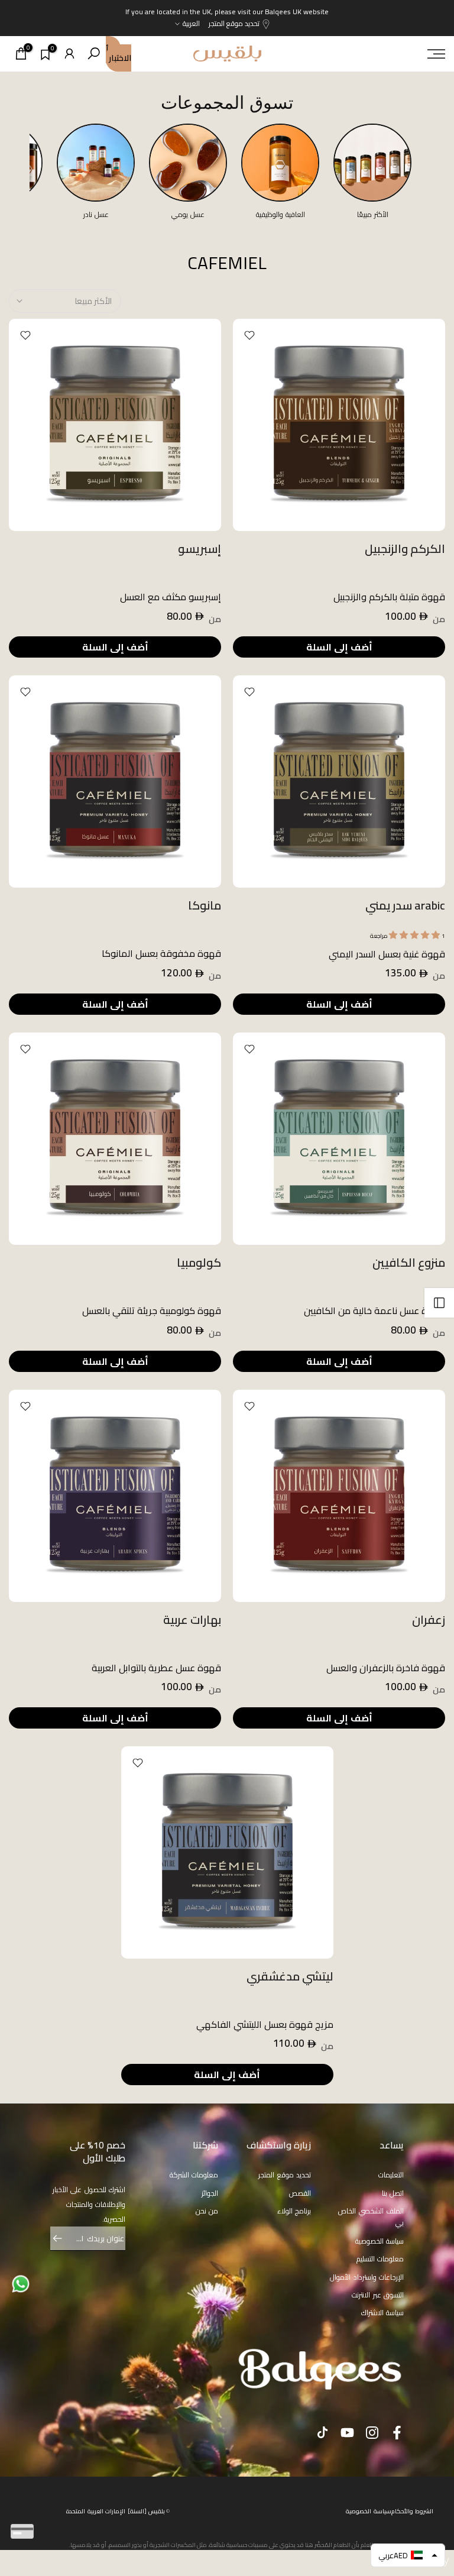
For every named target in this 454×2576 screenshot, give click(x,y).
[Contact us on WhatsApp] (21, 2283)
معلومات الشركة (194, 2175)
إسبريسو (200, 548)
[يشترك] (63, 2238)
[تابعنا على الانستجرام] (372, 2432)
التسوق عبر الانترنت (378, 2295)
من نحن (207, 2211)
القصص (300, 2193)
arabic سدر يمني (405, 905)
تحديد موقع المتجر (234, 23)
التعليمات (391, 2175)
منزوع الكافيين (409, 1262)
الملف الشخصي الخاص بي (371, 2217)
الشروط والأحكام (413, 2511)
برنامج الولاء (294, 2211)
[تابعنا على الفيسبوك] (397, 2432)
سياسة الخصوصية (380, 2241)
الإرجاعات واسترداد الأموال (367, 2277)
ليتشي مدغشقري (290, 1976)
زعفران (429, 1619)
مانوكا (205, 905)
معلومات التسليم (380, 2259)
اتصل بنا (393, 2193)
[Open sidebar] (439, 1303)
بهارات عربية (192, 1619)
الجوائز (210, 2193)
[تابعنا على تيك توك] (322, 2432)
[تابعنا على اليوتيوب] (347, 2432)
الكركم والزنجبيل (405, 548)
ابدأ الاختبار (119, 54)
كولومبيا (199, 1262)
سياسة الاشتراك (383, 2313)
